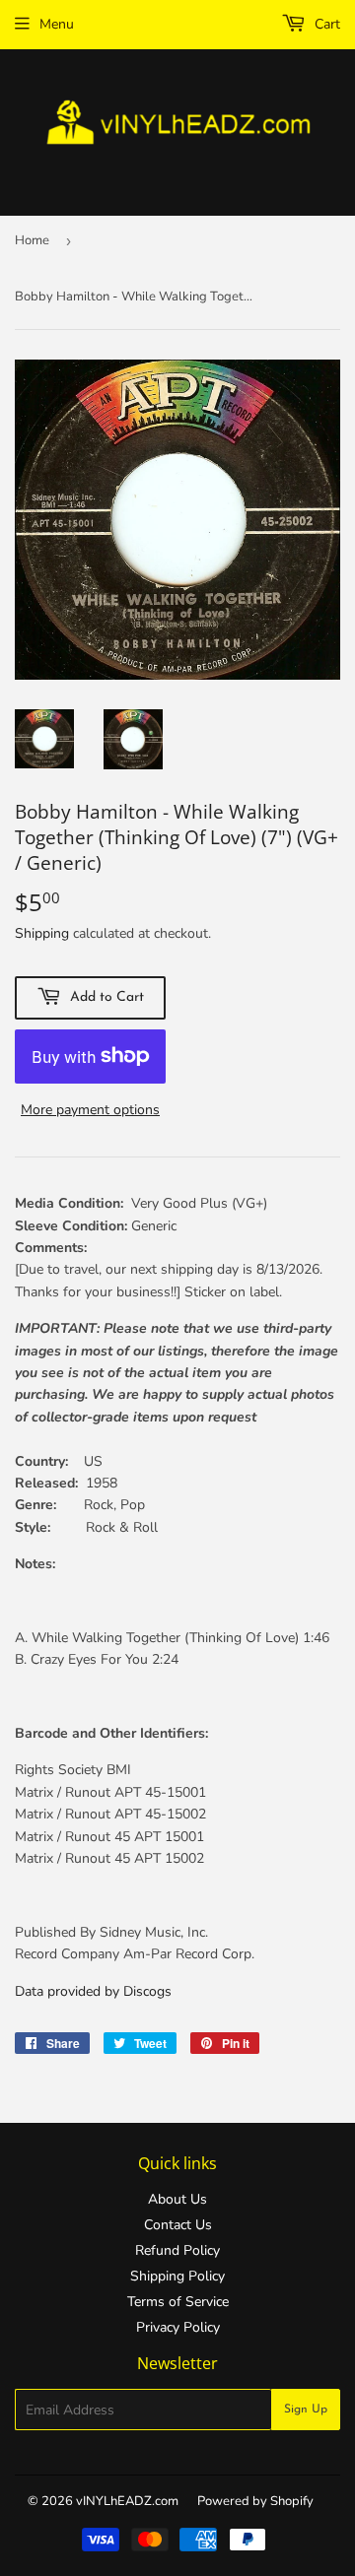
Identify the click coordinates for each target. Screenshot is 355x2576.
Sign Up (306, 2410)
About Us (177, 2199)
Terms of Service (178, 2302)
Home (32, 240)
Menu (57, 24)
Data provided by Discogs (93, 1991)
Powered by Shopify (255, 2501)
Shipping (42, 933)
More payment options (90, 1110)
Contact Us (178, 2225)
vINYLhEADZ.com (127, 2501)
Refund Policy (177, 2250)
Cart (325, 24)
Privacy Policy (178, 2327)
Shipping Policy (177, 2276)
